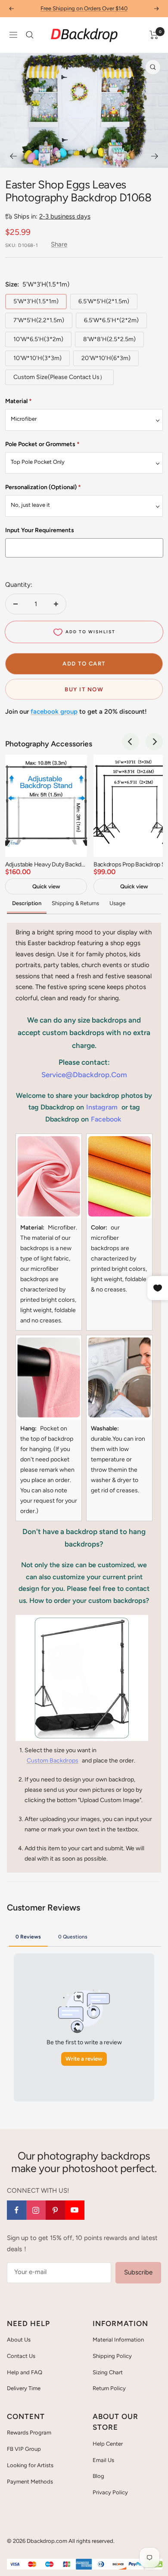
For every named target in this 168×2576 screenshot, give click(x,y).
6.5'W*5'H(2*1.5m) (104, 301)
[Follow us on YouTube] (75, 2210)
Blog (98, 2476)
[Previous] (13, 156)
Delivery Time (24, 2388)
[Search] (30, 35)
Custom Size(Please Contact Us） (59, 377)
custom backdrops (53, 1761)
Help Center (108, 2444)
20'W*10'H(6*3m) (106, 358)
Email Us (103, 2460)
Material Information (118, 2340)
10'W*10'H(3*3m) (37, 358)
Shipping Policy (112, 2356)
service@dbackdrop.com (84, 1075)
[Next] (155, 156)
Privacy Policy (110, 2492)
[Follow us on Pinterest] (55, 2210)
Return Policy (109, 2388)
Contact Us (21, 2356)
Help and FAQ (25, 2372)
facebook (106, 1119)
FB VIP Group (24, 2449)
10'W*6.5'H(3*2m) (38, 339)
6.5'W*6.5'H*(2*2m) (111, 320)
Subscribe (138, 2272)
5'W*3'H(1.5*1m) (36, 301)
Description (27, 903)
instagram (102, 1107)
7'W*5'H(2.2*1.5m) (39, 320)
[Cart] (154, 35)
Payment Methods (30, 2482)
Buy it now (84, 689)
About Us (19, 2340)
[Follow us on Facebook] (17, 2210)
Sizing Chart (108, 2372)
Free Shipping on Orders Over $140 (84, 8)
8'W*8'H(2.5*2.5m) (109, 339)
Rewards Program (29, 2433)
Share (59, 244)
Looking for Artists (30, 2465)
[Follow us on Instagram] (36, 2210)
